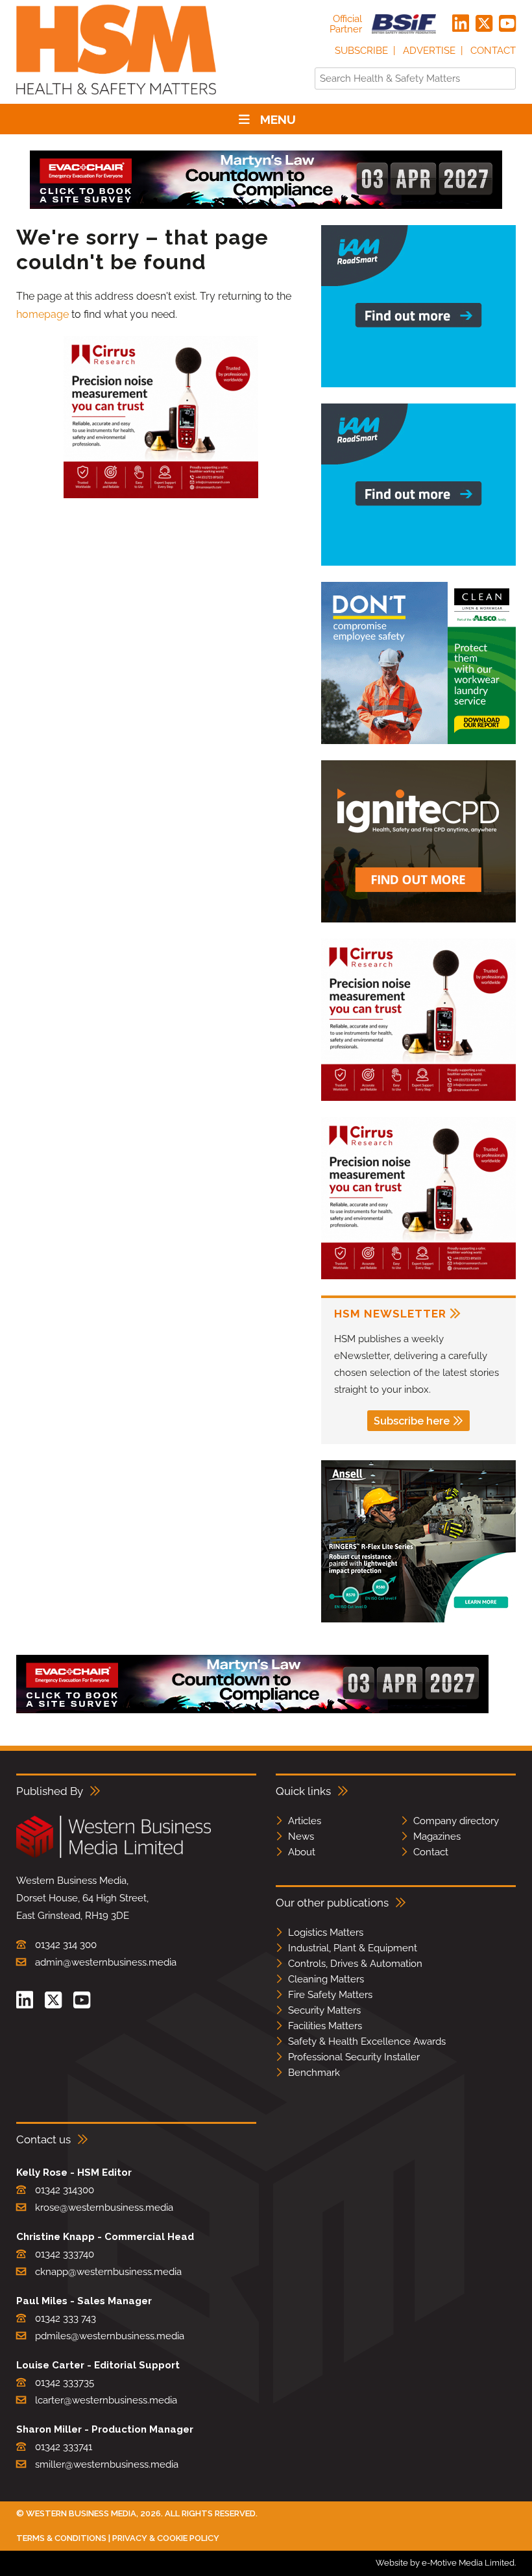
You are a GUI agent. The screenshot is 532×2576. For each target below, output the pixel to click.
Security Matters (324, 2010)
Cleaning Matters (326, 1979)
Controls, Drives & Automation (355, 1964)
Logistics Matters (326, 1932)
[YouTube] (507, 24)
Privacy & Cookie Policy (166, 2538)
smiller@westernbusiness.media (107, 2464)
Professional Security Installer (354, 2057)
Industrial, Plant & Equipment (353, 1948)
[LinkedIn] (461, 24)
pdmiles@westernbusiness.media (110, 2336)
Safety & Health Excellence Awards (367, 2041)
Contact (493, 51)
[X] (484, 24)
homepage (42, 314)
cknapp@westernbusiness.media (108, 2272)
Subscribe (361, 51)
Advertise (429, 51)
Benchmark (314, 2073)
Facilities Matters (325, 2026)
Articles (305, 1821)
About (302, 1852)
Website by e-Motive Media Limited (445, 2563)
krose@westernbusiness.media (104, 2208)
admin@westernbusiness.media (106, 1962)
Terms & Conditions (61, 2538)
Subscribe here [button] (412, 1421)
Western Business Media (81, 2513)
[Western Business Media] (114, 1856)
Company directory (456, 1821)
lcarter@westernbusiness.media (106, 2400)
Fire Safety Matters (330, 1995)
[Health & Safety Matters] (116, 99)
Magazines (437, 1836)
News (301, 1836)
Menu (278, 119)
